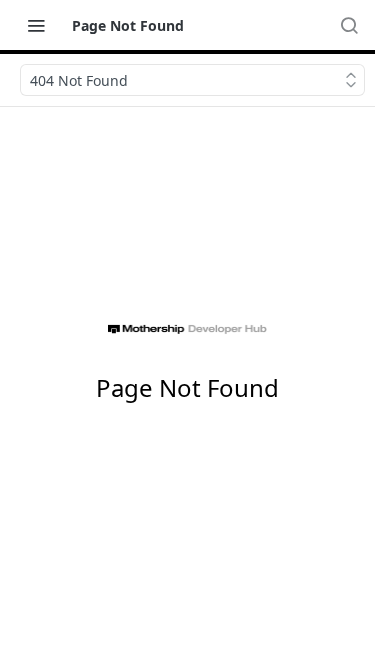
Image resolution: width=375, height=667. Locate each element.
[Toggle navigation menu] (36, 25)
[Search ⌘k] (349, 25)
